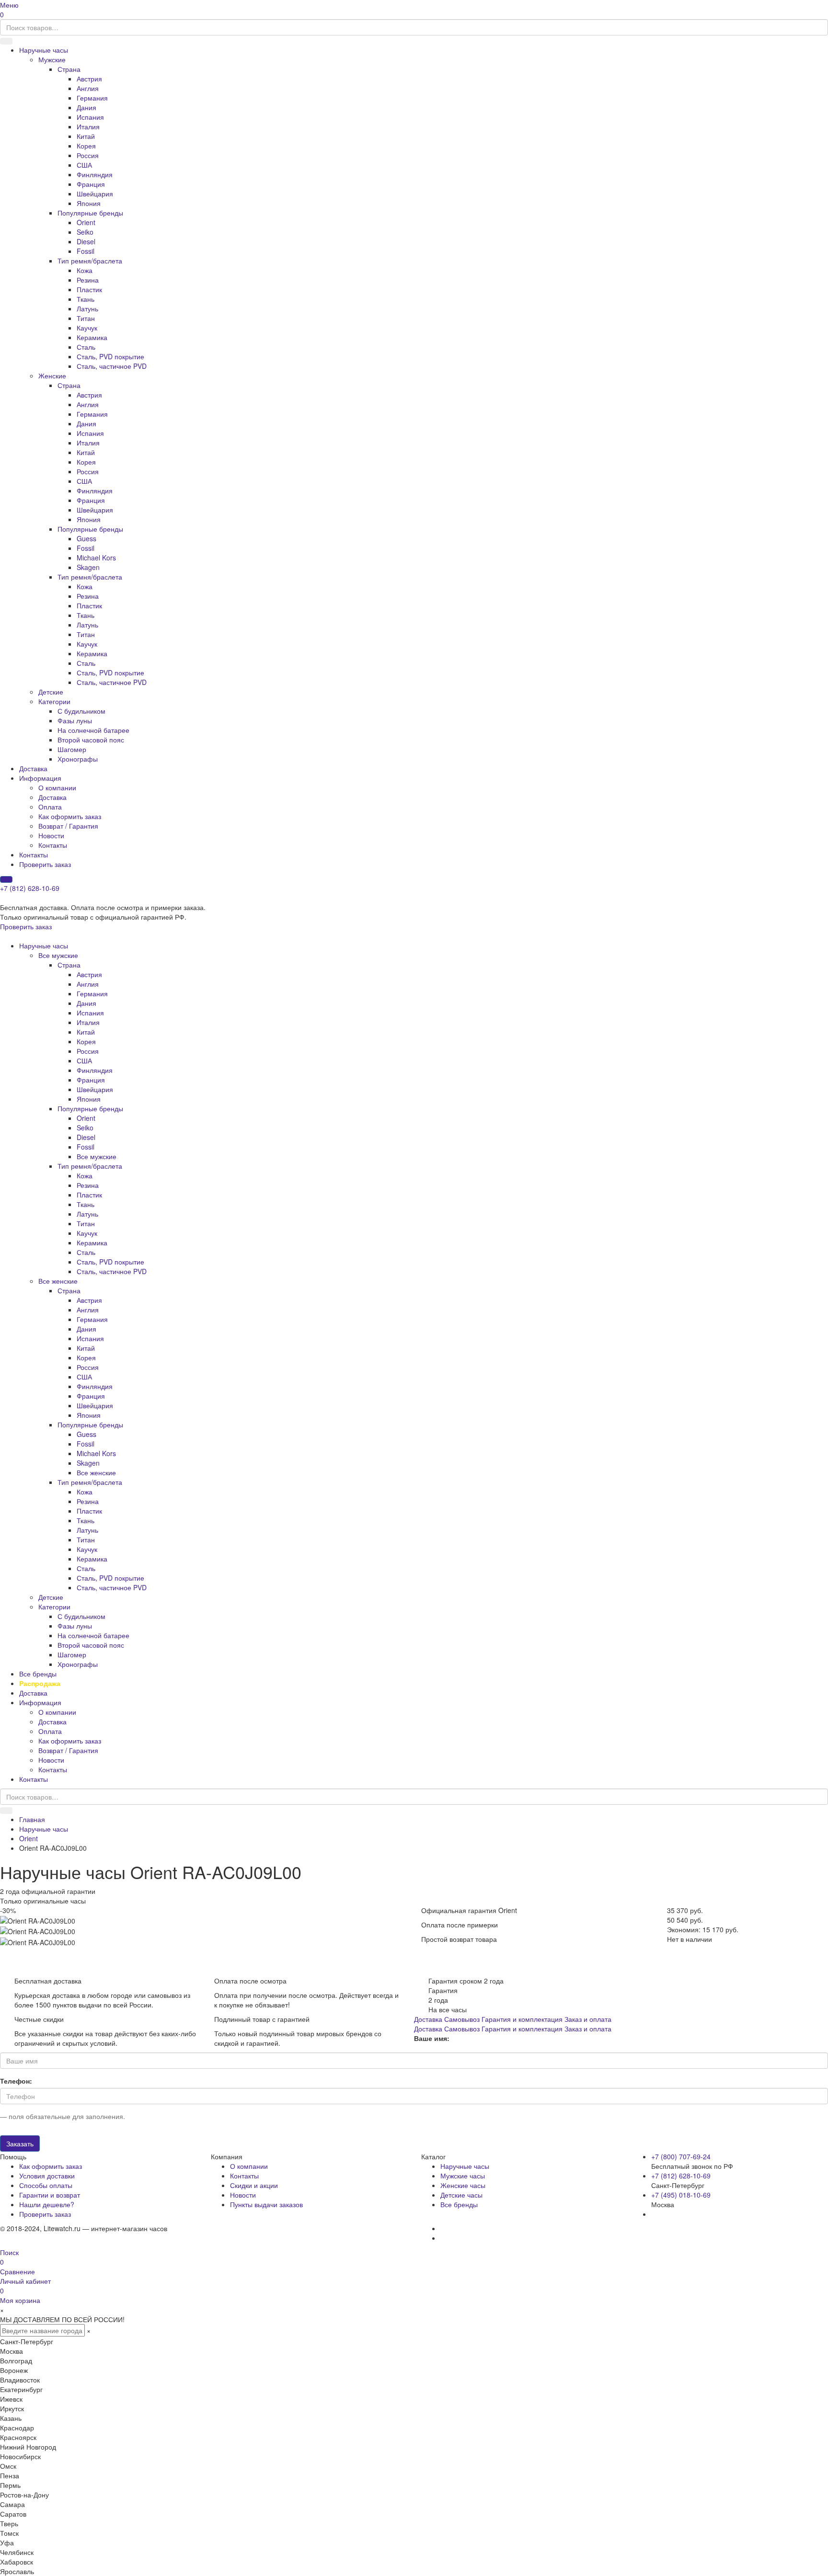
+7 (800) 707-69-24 (681, 2156)
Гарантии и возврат (50, 2195)
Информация (40, 778)
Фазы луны (75, 720)
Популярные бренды (90, 213)
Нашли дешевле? (47, 2204)
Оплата (50, 807)
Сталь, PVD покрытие (110, 356)
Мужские (52, 59)
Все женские (58, 1281)
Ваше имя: (432, 2038)
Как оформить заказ (70, 816)
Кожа (85, 270)
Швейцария (95, 194)
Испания (90, 117)
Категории (54, 701)
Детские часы (461, 2195)
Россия (88, 155)
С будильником (81, 711)
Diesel (86, 241)
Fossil (86, 251)
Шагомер (72, 749)
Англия (88, 88)
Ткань (86, 299)
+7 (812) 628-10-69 (30, 888)
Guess (86, 538)
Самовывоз (462, 2019)
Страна (69, 69)
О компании (57, 787)
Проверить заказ (45, 864)
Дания (86, 107)
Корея (86, 146)
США (84, 165)
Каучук (87, 328)
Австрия (89, 79)
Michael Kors (96, 558)
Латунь (87, 308)
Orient (86, 222)
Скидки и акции (254, 2185)
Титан (86, 318)
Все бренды (38, 1674)
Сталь (86, 347)
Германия (92, 98)
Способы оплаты (46, 2185)
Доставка (33, 768)
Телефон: (16, 2081)
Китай (86, 136)
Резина (88, 280)
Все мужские (58, 955)
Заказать (20, 2143)
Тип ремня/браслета (90, 261)
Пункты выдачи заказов (266, 2204)
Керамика (92, 337)
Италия (88, 126)
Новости (51, 835)
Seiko (85, 232)
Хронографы (78, 759)
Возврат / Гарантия (68, 826)
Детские (51, 692)
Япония (89, 203)
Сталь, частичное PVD (112, 366)
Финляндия (95, 174)
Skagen (88, 567)
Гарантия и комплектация (522, 2019)
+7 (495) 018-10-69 (681, 2195)
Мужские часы (463, 2176)
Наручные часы (44, 50)
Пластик (89, 289)
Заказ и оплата (588, 2019)
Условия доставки (47, 2176)
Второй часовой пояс (91, 740)
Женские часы (463, 2185)
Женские (52, 376)
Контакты (53, 845)
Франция (91, 184)
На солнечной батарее (93, 730)
